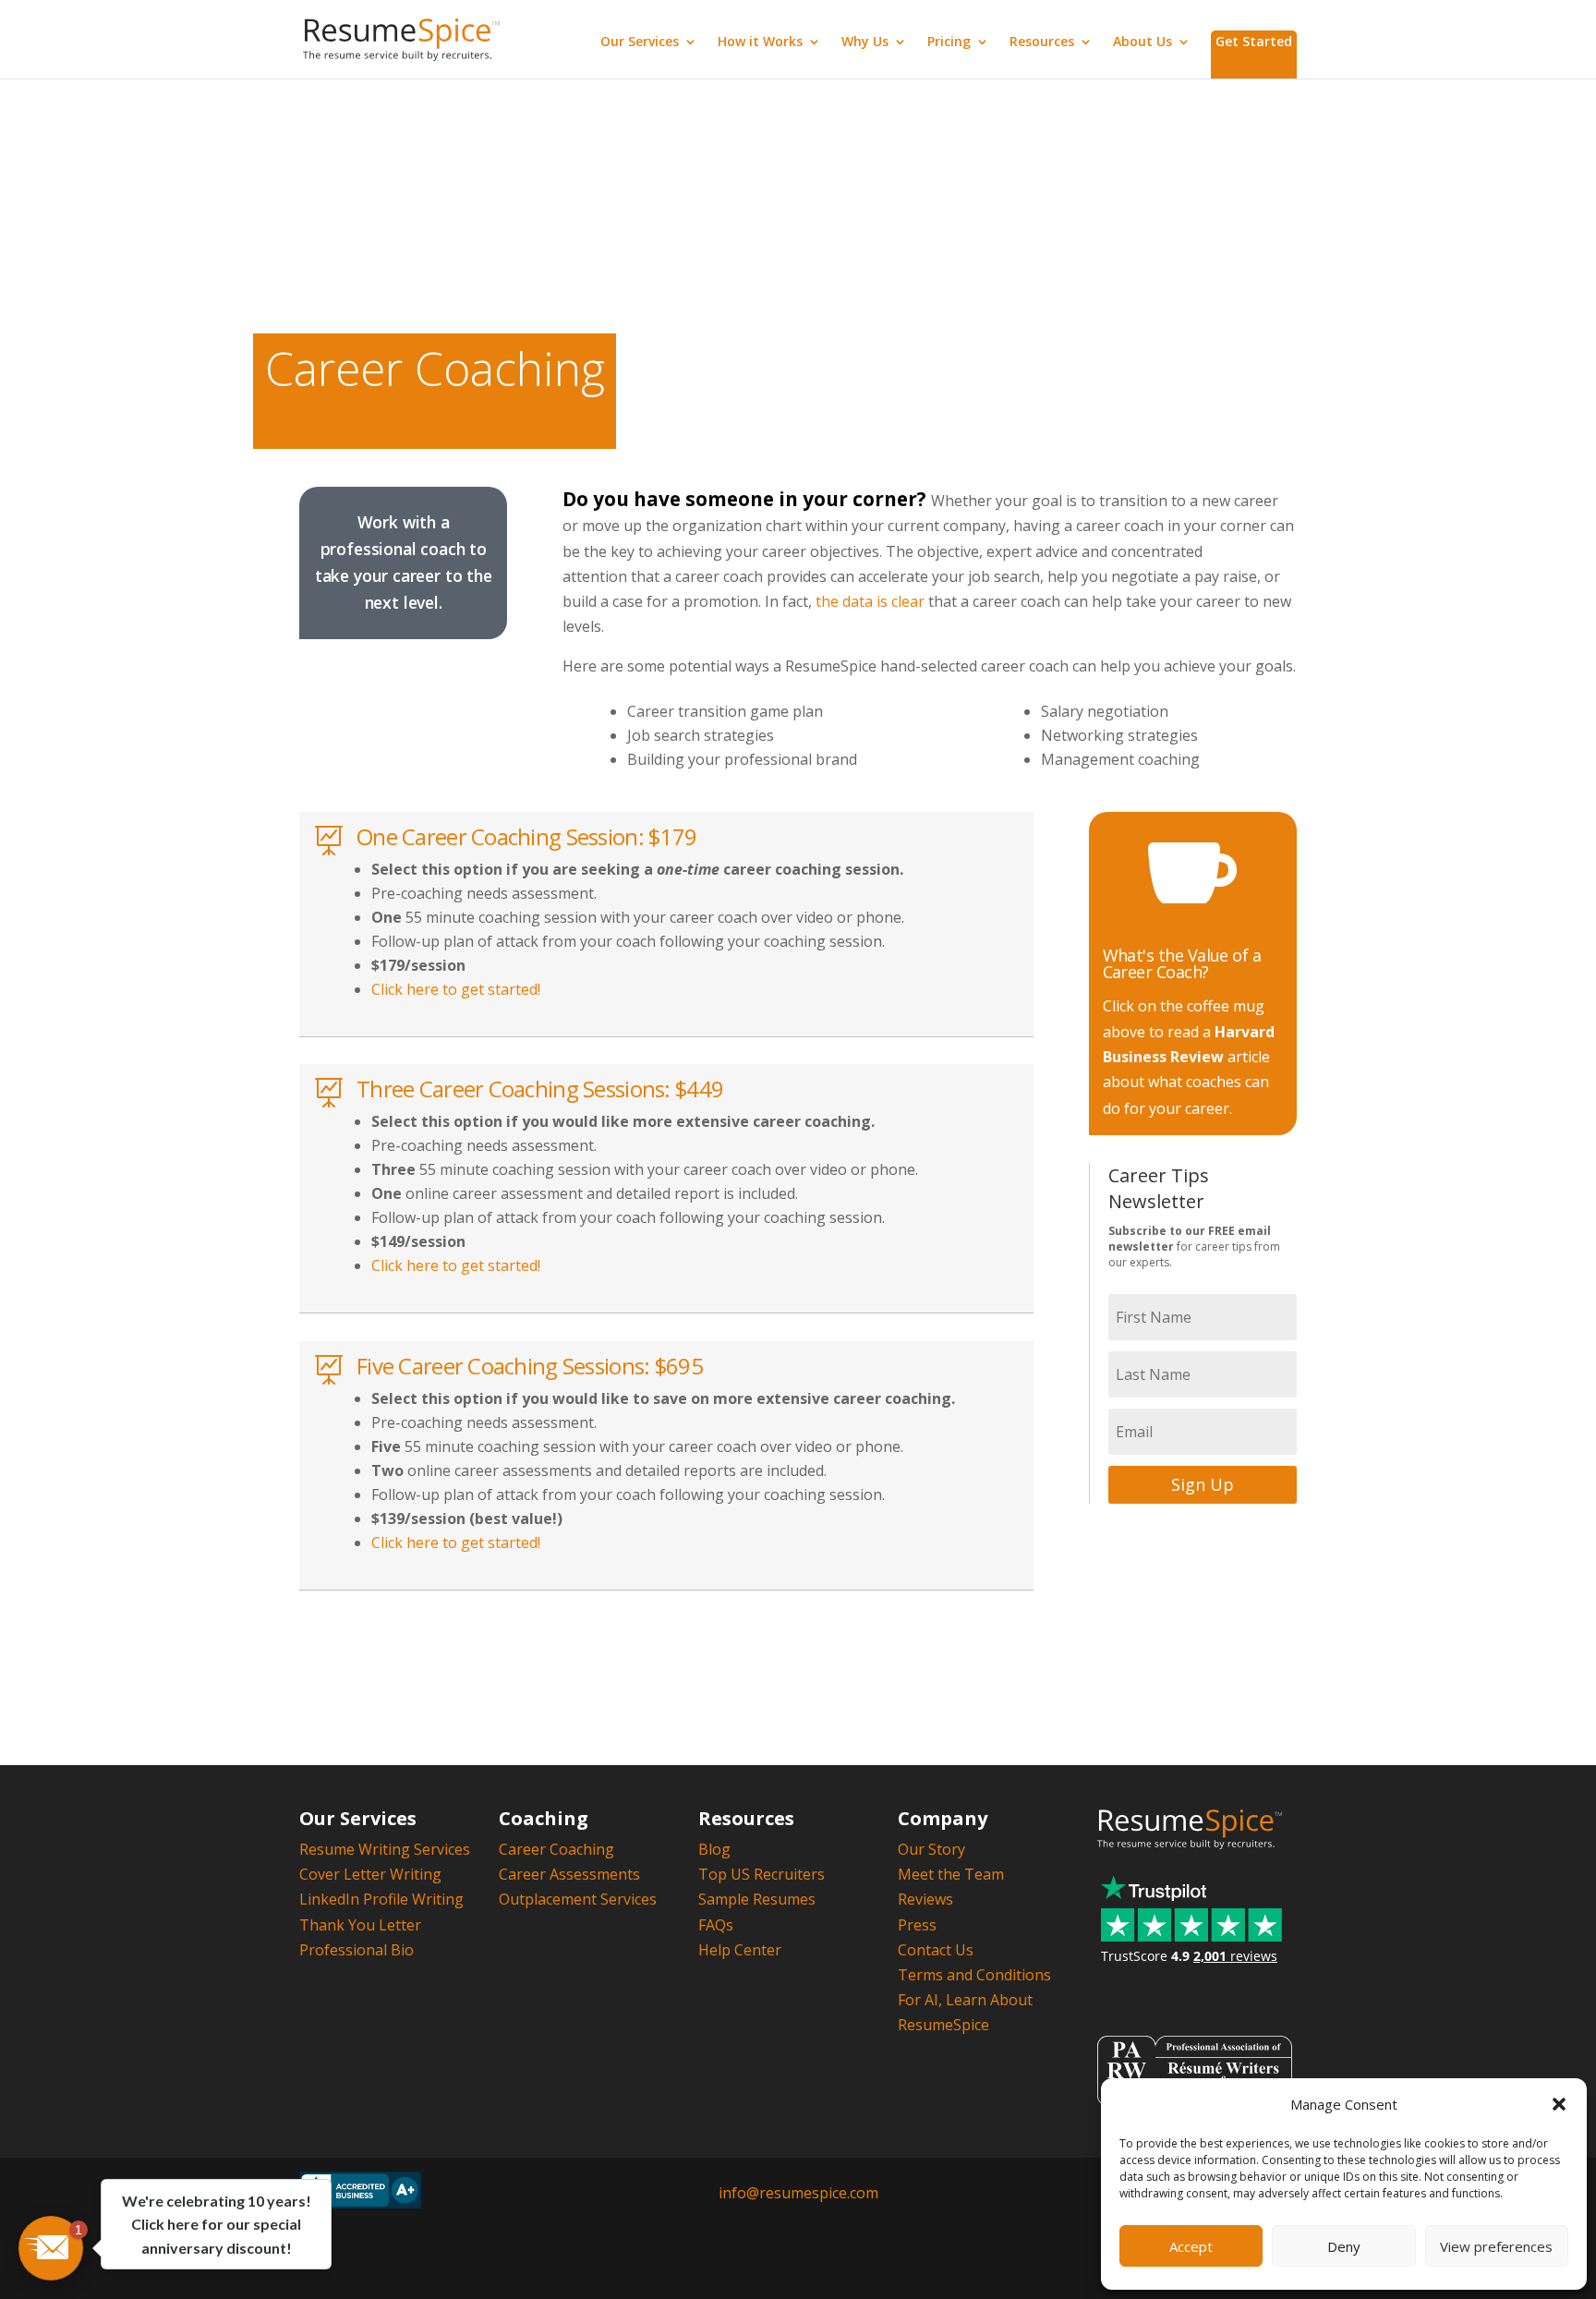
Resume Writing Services (385, 1849)
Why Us (865, 42)
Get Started (1254, 41)
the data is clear (870, 601)
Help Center (740, 1950)
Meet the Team (951, 1874)
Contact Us (936, 1950)
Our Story (931, 1849)
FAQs (716, 1925)
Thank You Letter (360, 1925)
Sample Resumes (757, 1899)
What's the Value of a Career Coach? (1182, 963)
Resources (1042, 42)
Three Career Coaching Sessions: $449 (540, 1089)
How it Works (760, 42)
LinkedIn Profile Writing (381, 1899)
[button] (1559, 2104)
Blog (714, 1849)
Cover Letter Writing (370, 1874)
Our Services (640, 42)
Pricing (949, 42)
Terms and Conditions (974, 1975)
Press (917, 1925)
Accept (1191, 2246)
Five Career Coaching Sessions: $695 (530, 1366)
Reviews (925, 1899)
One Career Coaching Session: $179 (526, 836)
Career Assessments (569, 1874)
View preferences (1496, 2246)
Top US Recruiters (762, 1874)
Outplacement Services (578, 1899)
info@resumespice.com (798, 2193)
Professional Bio (357, 1950)
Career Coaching (556, 1849)
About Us (1143, 42)
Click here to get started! (456, 989)
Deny (1344, 2246)
